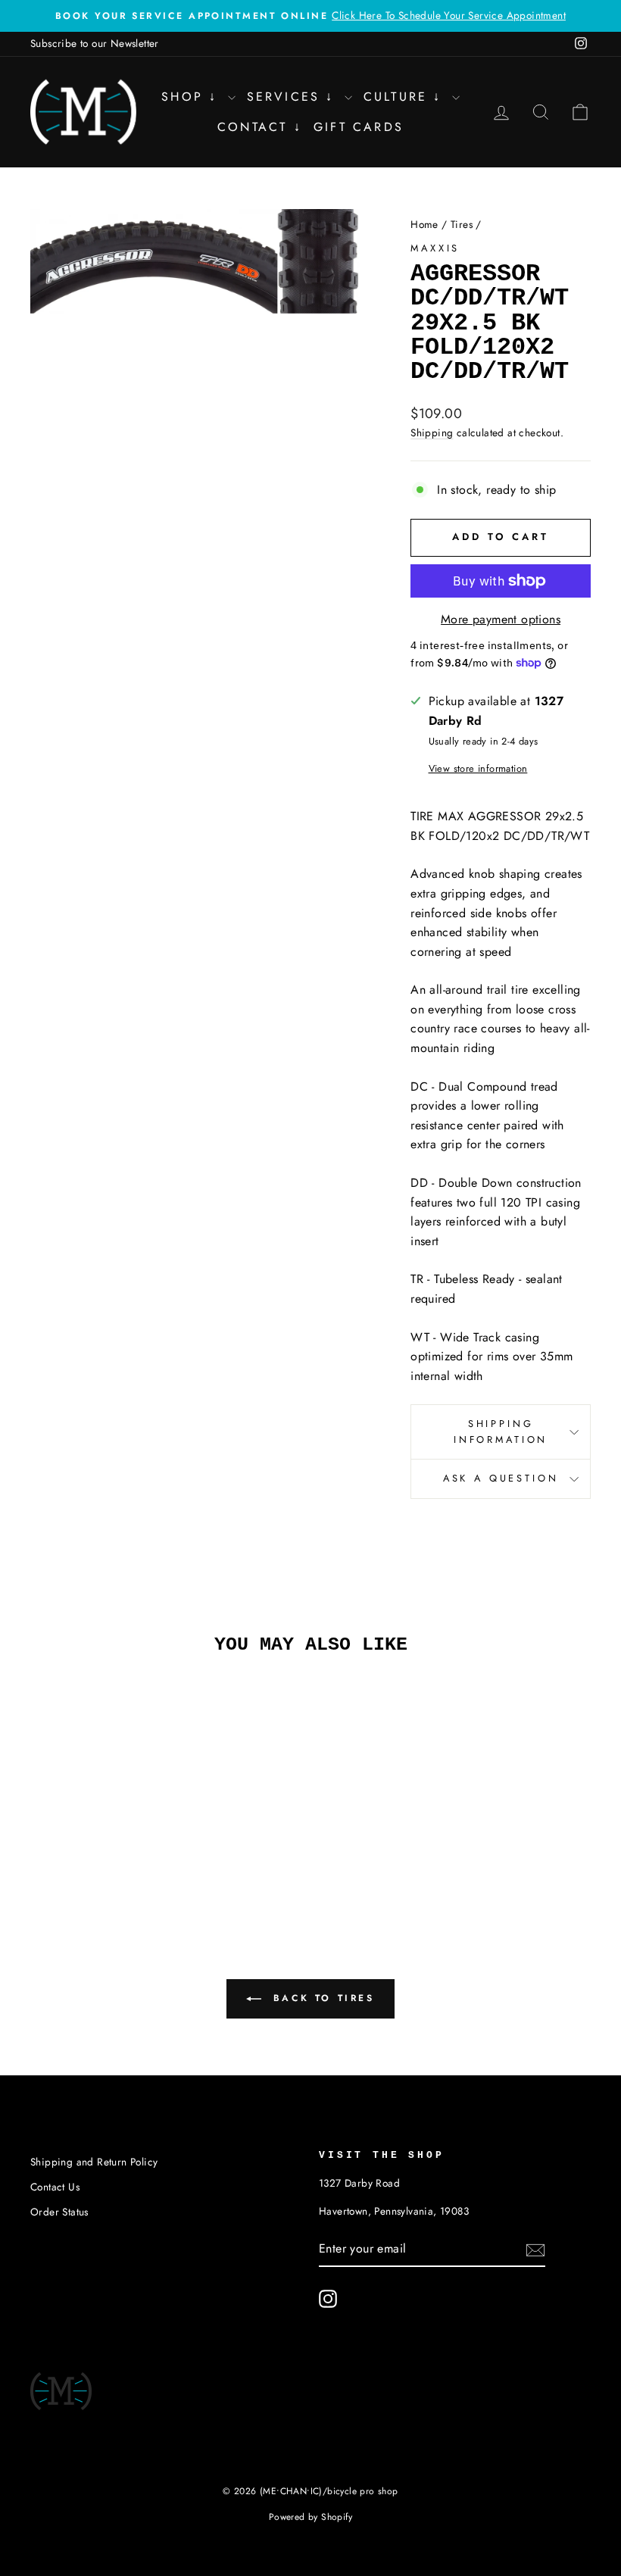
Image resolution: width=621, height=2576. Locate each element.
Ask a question (501, 1478)
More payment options (501, 619)
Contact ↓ (260, 127)
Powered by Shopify (310, 2517)
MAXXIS (435, 248)
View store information (478, 768)
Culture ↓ (406, 97)
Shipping (432, 432)
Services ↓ (294, 97)
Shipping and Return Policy (94, 2162)
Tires (462, 224)
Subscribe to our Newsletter (95, 43)
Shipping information (501, 1431)
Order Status (59, 2212)
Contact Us (55, 2187)
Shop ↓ (192, 97)
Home (424, 224)
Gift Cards (359, 127)
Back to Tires (321, 1997)
